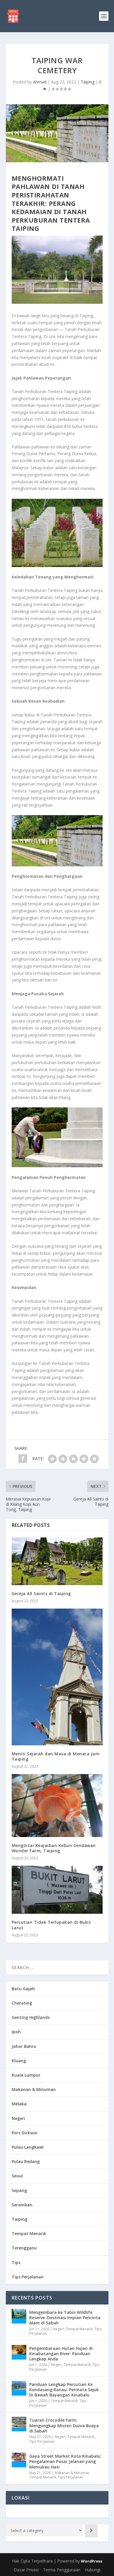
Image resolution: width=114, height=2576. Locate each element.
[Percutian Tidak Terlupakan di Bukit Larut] (57, 1890)
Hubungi (93, 2570)
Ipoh (16, 2032)
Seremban (22, 2205)
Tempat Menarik (29, 2233)
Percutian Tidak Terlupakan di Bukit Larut (51, 1925)
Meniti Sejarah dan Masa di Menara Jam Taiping (56, 1756)
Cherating (22, 2003)
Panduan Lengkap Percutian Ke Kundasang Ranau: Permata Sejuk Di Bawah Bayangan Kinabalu (64, 2390)
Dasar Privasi (26, 2570)
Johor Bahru (24, 2046)
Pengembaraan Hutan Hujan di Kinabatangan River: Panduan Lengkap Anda (61, 2354)
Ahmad (40, 82)
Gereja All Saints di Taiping (41, 1593)
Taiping (88, 82)
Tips (16, 2262)
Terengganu (24, 2248)
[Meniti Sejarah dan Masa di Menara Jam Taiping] (57, 1677)
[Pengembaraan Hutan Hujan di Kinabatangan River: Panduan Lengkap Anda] (19, 2352)
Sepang (19, 2190)
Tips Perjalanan (28, 2277)
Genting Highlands (31, 2017)
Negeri (18, 2118)
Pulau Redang (26, 2161)
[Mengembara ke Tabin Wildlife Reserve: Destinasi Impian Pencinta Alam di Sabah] (19, 2316)
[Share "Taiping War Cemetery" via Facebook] (23, 1459)
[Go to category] (91, 2531)
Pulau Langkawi (28, 2147)
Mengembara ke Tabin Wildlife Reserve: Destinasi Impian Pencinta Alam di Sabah (65, 2318)
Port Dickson (25, 2133)
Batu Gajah (23, 1989)
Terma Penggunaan (62, 2570)
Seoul (17, 2176)
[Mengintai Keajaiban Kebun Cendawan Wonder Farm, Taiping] (57, 1806)
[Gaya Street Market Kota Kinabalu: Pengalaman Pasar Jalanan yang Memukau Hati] (19, 2460)
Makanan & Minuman (34, 2089)
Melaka (19, 2104)
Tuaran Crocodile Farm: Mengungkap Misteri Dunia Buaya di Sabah (64, 2425)
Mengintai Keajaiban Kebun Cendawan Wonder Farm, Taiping (54, 1848)
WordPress (92, 2561)
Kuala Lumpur (26, 2075)
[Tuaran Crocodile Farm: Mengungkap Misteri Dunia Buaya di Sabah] (19, 2424)
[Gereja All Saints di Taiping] (57, 1561)
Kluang (19, 2061)
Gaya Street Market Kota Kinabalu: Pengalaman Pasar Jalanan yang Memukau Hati (65, 2461)
